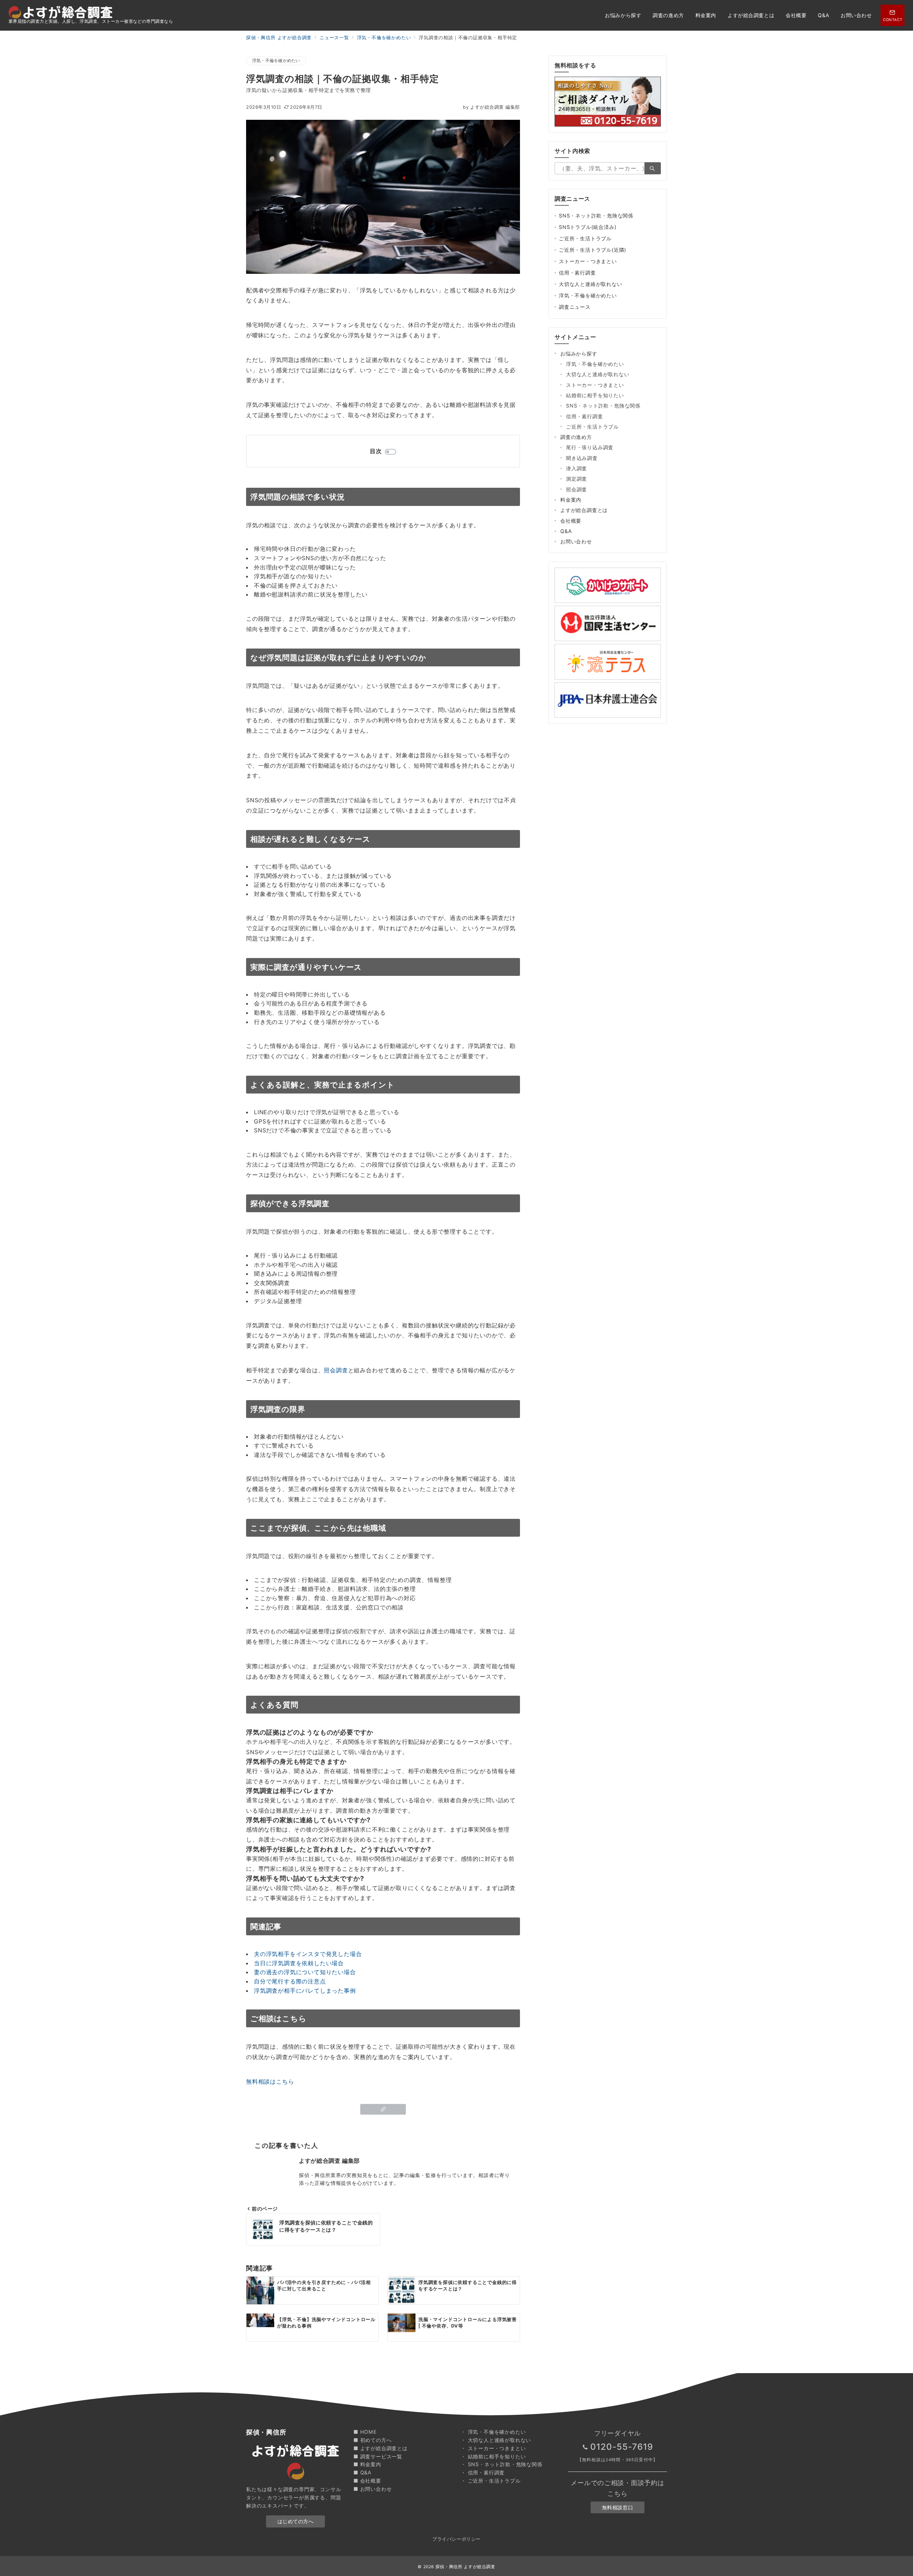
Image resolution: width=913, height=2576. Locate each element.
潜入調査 (577, 468)
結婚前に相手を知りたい (595, 395)
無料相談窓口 (618, 2507)
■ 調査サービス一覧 (378, 2456)
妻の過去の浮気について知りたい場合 (305, 1972)
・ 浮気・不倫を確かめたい (493, 2432)
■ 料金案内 (367, 2464)
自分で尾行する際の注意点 (290, 1981)
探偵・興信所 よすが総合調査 (465, 2567)
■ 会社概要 (367, 2481)
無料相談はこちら (270, 2081)
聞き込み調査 (582, 458)
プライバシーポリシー (456, 2539)
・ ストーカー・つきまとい (493, 2448)
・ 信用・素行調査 (483, 2472)
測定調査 (577, 479)
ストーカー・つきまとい (588, 261)
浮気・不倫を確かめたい (276, 61)
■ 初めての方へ (373, 2440)
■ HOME (365, 2432)
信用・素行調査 (577, 273)
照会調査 (336, 1370)
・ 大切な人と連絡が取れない (496, 2440)
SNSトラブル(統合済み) (588, 227)
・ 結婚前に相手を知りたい (493, 2456)
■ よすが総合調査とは (381, 2448)
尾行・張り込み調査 (590, 447)
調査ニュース (575, 307)
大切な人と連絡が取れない (591, 284)
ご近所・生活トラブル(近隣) (593, 250)
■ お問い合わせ (373, 2489)
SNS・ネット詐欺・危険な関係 (596, 216)
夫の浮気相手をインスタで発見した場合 (308, 1954)
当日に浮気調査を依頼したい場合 (299, 1963)
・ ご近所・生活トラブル (491, 2481)
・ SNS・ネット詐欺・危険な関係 (502, 2464)
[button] (383, 2109)
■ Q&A (363, 2472)
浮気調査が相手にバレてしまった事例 (305, 1991)
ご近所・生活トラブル (585, 238)
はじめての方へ (296, 2521)
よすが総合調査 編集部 (491, 107)
